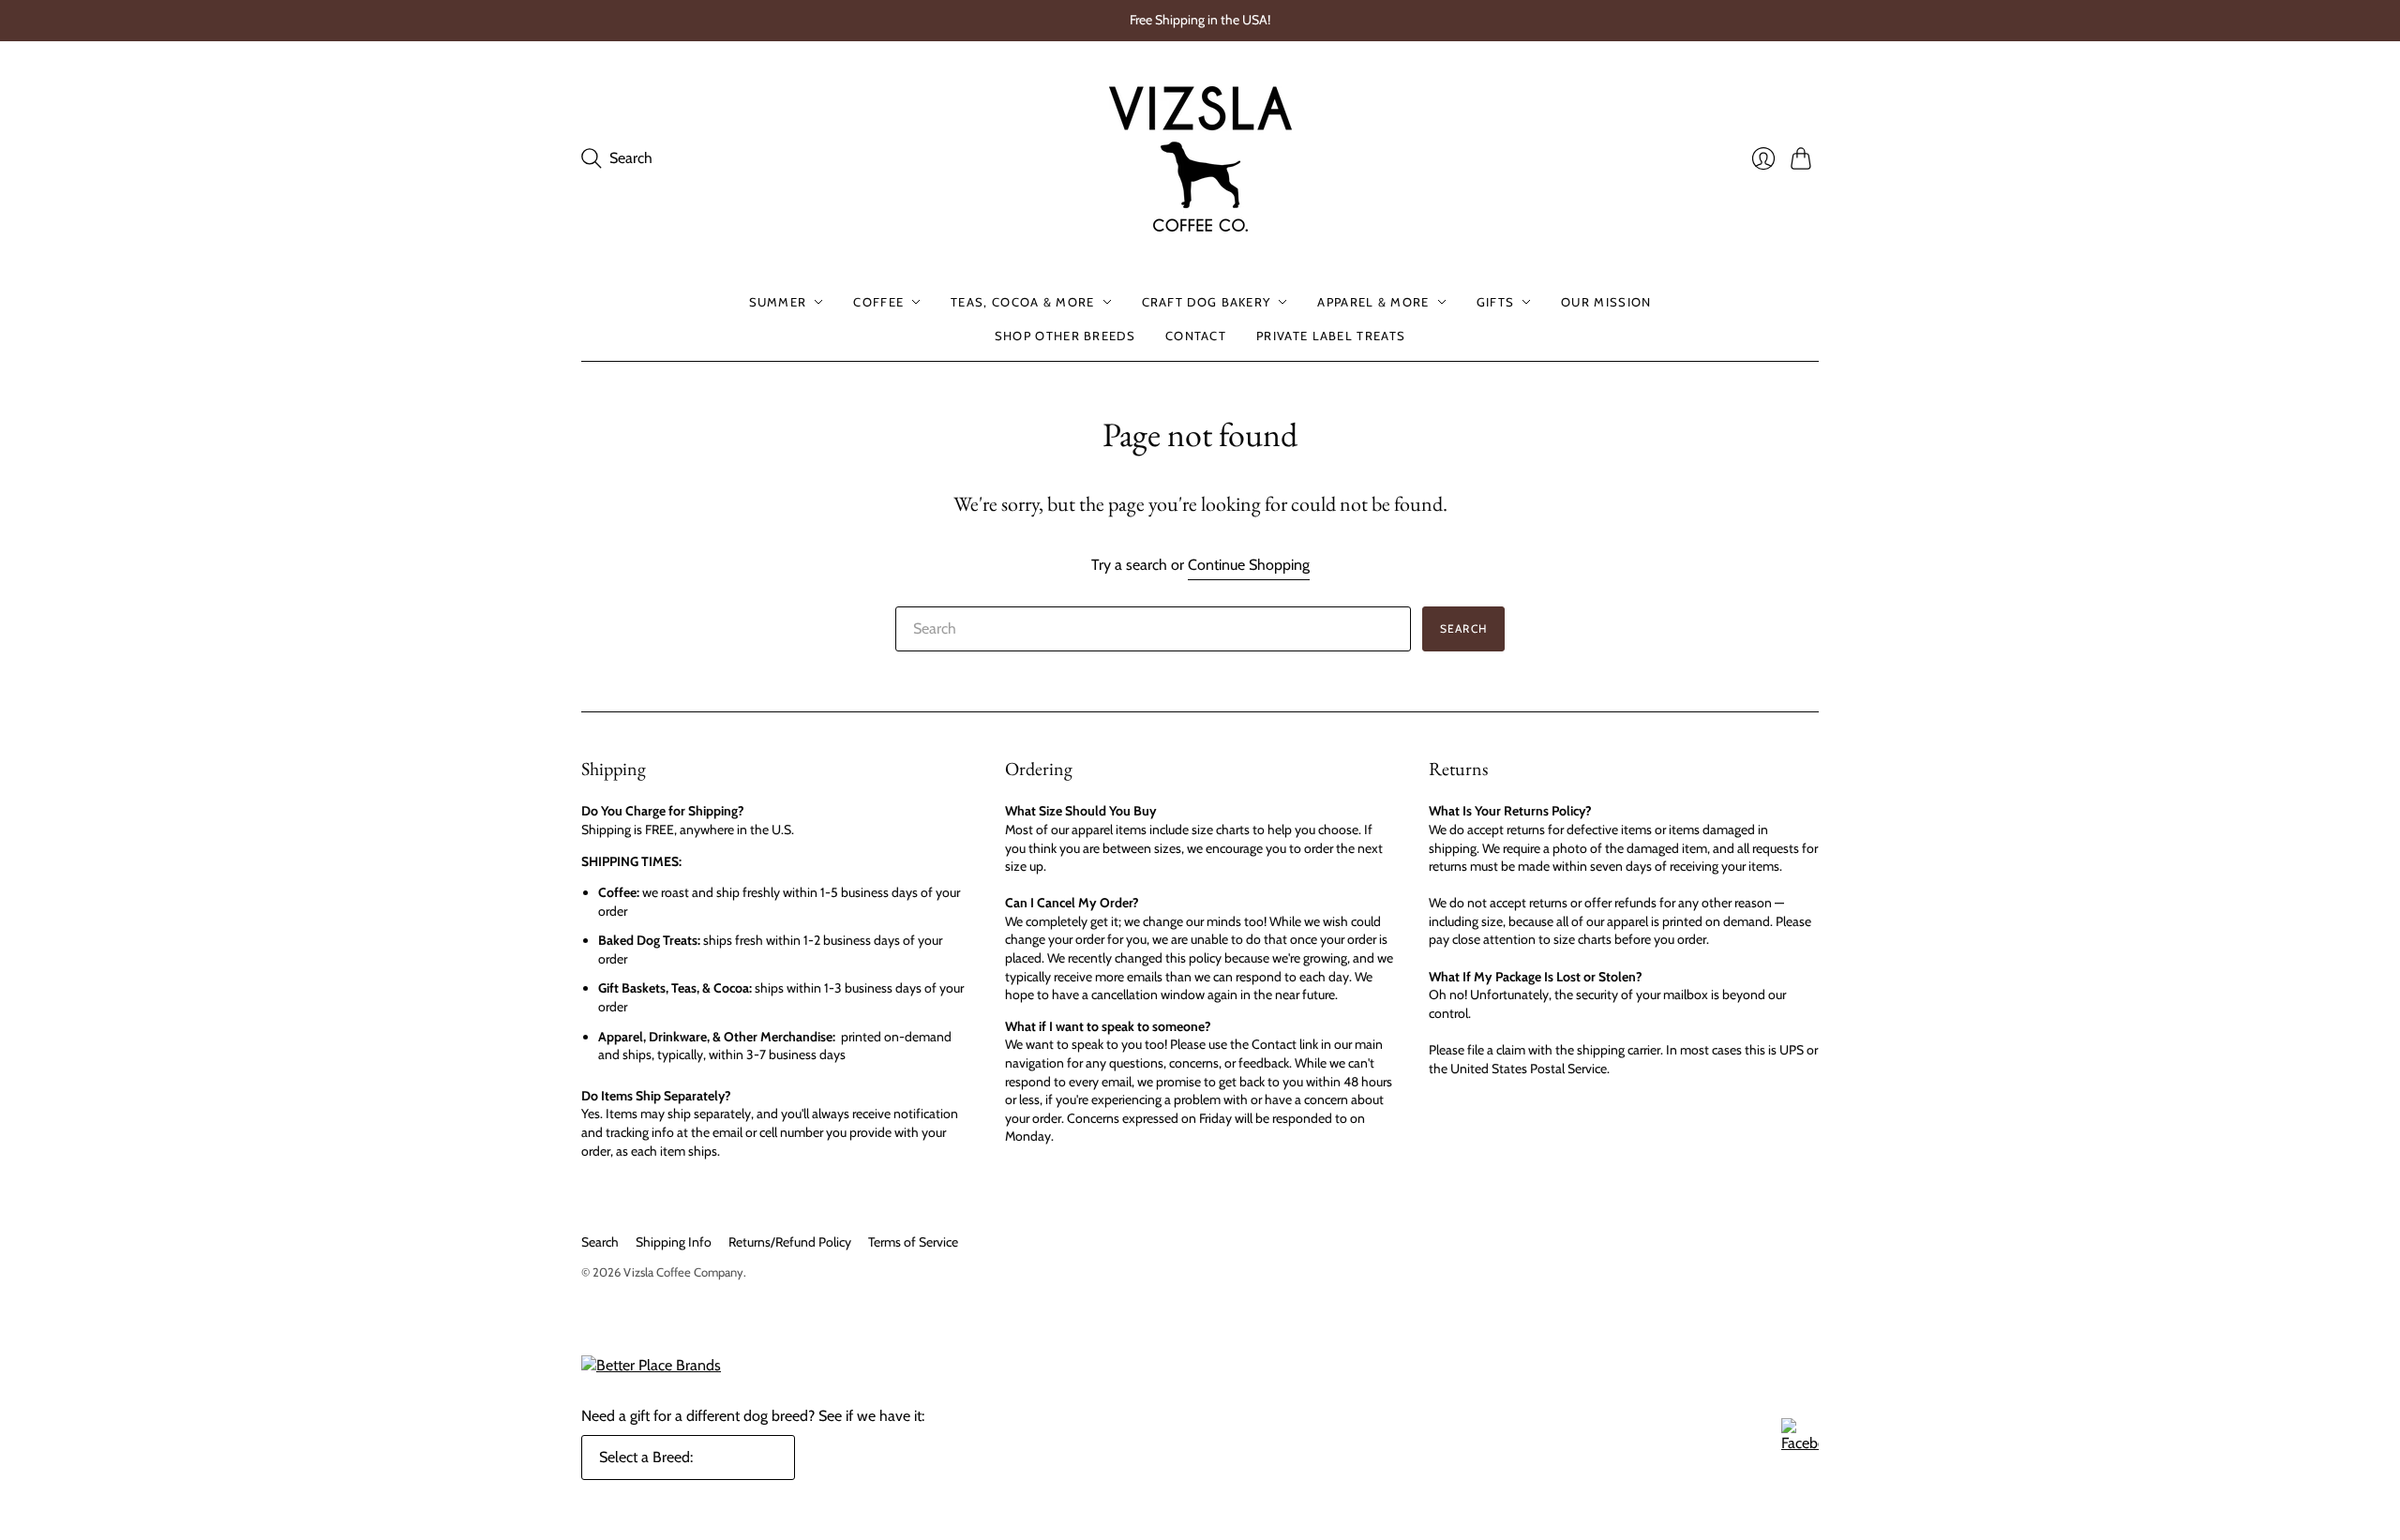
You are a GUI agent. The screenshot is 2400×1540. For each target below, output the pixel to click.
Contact (1196, 336)
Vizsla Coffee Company (683, 1272)
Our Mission (1606, 302)
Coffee (878, 302)
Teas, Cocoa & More (1022, 302)
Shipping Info (674, 1242)
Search (1463, 628)
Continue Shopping (1249, 565)
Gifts (1496, 302)
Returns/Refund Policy (790, 1242)
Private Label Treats (1331, 336)
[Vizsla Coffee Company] (1200, 159)
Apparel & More (1373, 302)
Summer (778, 302)
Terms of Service (913, 1242)
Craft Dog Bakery (1207, 302)
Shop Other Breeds (1065, 336)
